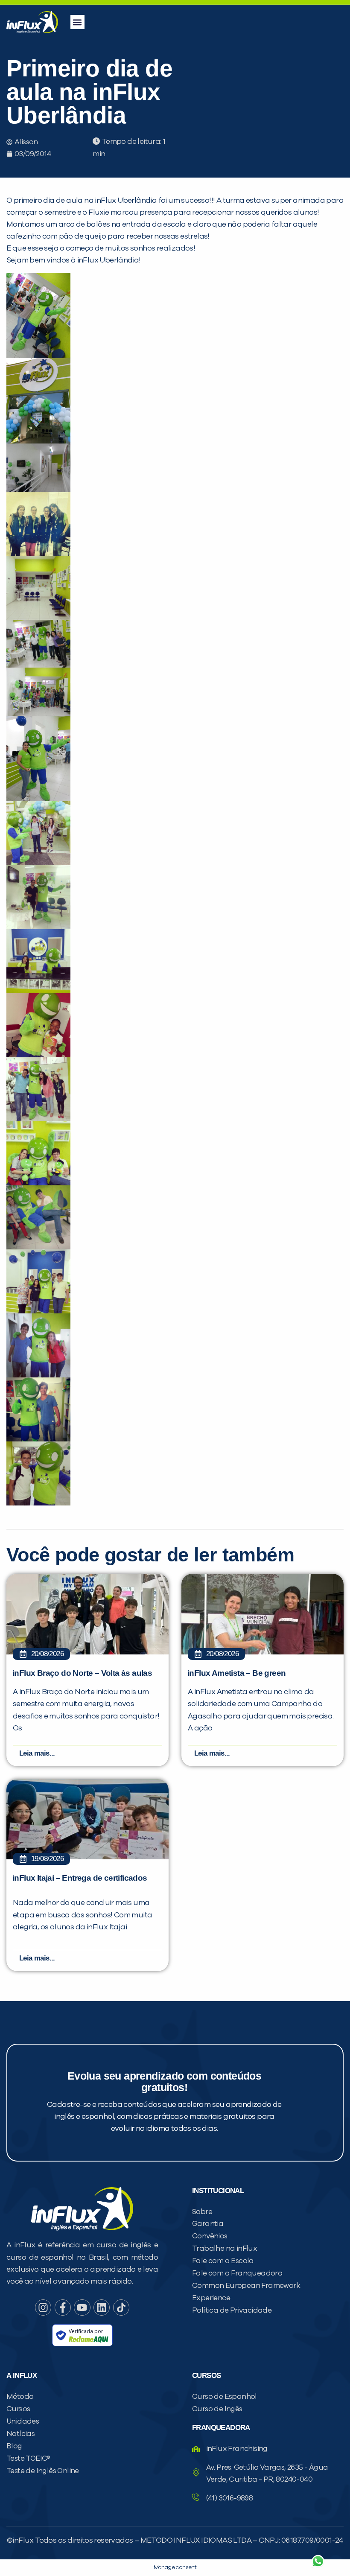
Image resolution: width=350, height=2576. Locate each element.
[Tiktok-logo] (121, 2308)
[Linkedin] (102, 2308)
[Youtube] (82, 2308)
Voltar (218, 2541)
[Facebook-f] (63, 2308)
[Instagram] (43, 2308)
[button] (77, 22)
